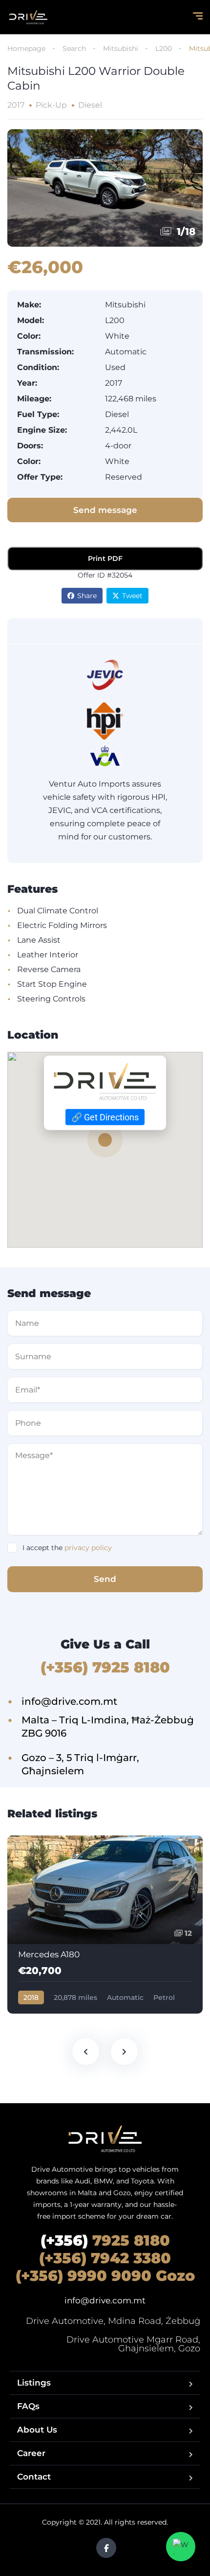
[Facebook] (106, 2548)
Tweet (132, 596)
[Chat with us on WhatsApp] (181, 2547)
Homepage (26, 48)
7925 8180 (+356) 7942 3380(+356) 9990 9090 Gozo (105, 2258)
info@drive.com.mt (105, 2300)
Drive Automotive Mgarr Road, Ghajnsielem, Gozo (133, 2344)
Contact (34, 2477)
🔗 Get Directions (105, 1117)
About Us (37, 2430)
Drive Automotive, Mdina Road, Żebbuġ (113, 2321)
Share (87, 596)
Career (31, 2453)
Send (105, 1579)
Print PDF (105, 558)
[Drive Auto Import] (28, 17)
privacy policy (88, 1548)
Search (74, 48)
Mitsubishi (121, 48)
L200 (164, 48)
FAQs (28, 2406)
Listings (34, 2383)
